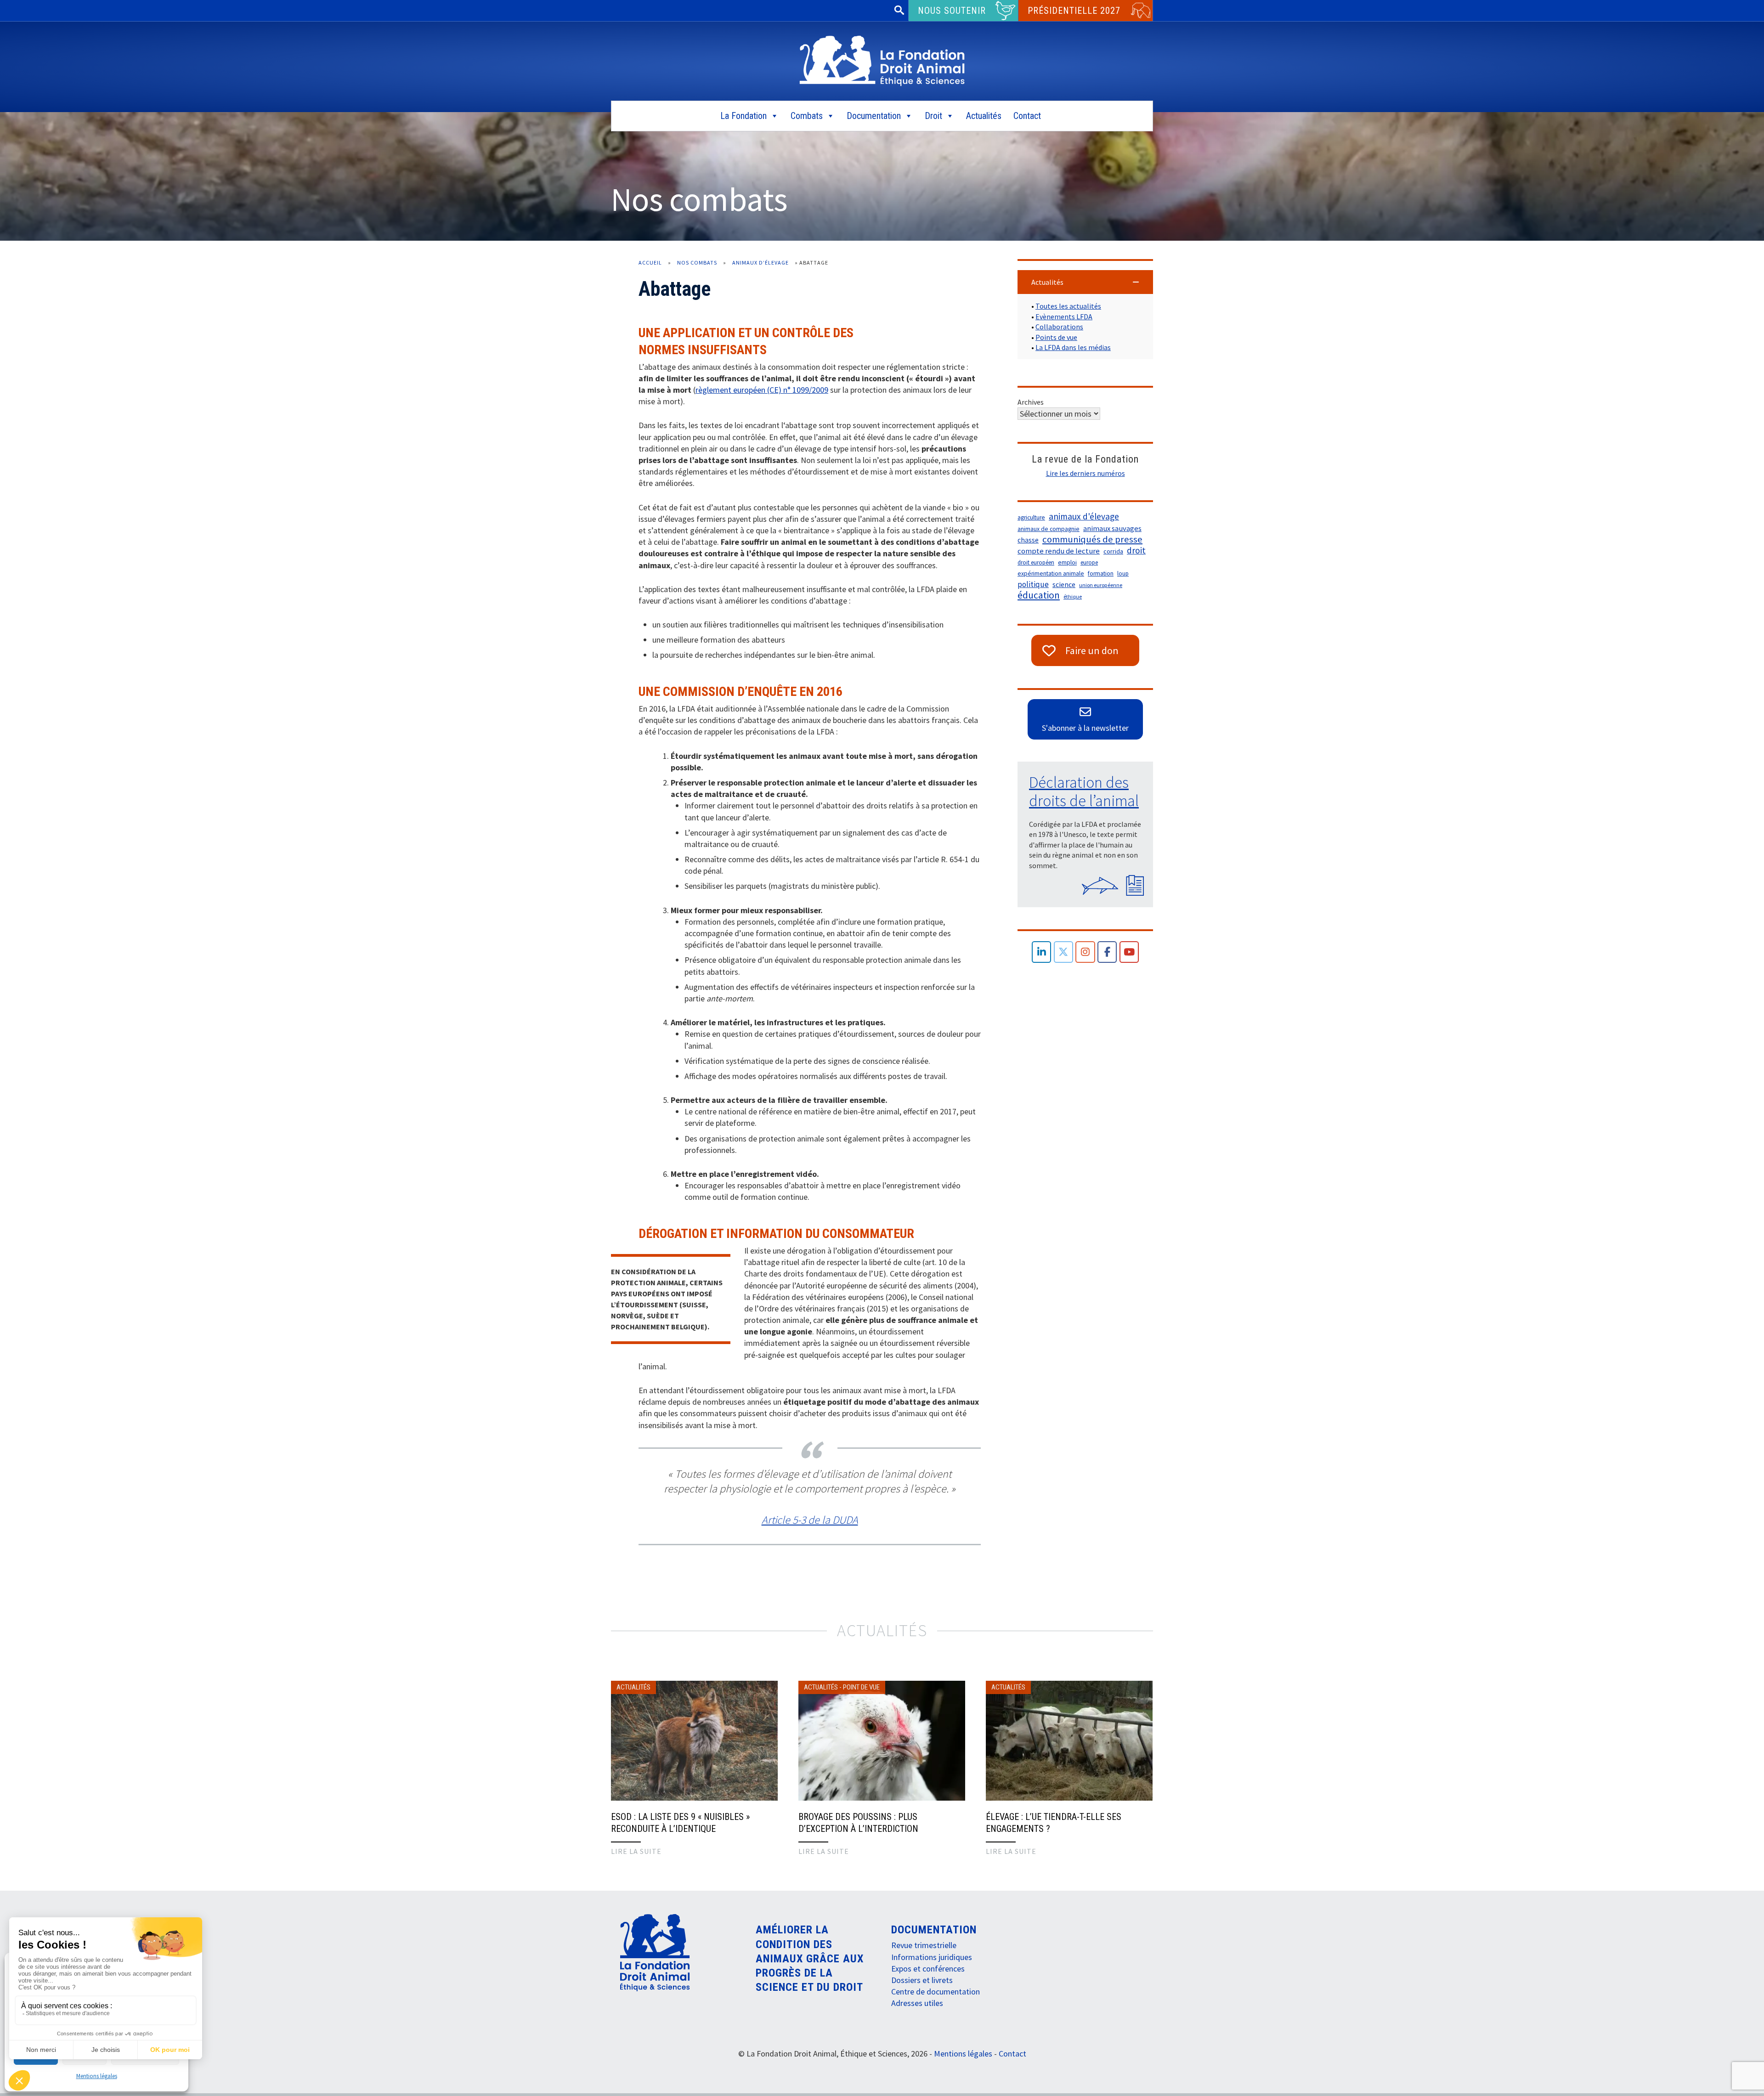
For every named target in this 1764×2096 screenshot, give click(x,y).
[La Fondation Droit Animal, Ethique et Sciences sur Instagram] (1085, 952)
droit (1136, 550)
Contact (1027, 116)
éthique (1073, 596)
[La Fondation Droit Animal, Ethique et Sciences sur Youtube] (1129, 952)
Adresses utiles (917, 2003)
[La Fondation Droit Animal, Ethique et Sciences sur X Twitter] (1064, 952)
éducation (1039, 595)
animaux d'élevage (1084, 516)
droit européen (1036, 562)
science (1064, 584)
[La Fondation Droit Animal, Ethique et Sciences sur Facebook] (1107, 952)
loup (1123, 573)
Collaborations (1059, 327)
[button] (1085, 282)
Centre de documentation (936, 1991)
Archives (1031, 402)
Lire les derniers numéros (1086, 473)
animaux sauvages (1112, 528)
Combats (807, 116)
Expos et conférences (928, 1969)
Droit (933, 116)
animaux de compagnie (1049, 529)
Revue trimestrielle (924, 1945)
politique (1033, 584)
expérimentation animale (1051, 573)
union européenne (1101, 585)
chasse (1028, 540)
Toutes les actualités (1068, 306)
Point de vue (861, 1687)
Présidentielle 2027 (1074, 11)
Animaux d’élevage (760, 263)
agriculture (1031, 517)
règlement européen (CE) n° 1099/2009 (762, 390)
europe (1089, 562)
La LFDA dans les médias (1073, 347)
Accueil (650, 263)
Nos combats (697, 263)
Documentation (874, 116)
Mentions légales (97, 2076)
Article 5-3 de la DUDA (810, 1520)
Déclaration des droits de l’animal (1084, 791)
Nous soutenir (952, 11)
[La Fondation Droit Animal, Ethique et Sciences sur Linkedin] (1042, 952)
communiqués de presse (1092, 539)
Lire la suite (636, 1851)
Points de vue (1056, 337)
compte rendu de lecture (1059, 551)
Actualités (984, 116)
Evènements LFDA (1064, 316)
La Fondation (743, 116)
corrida (1113, 551)
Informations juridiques (932, 1957)
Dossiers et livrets (922, 1980)
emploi (1067, 562)
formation (1101, 573)
